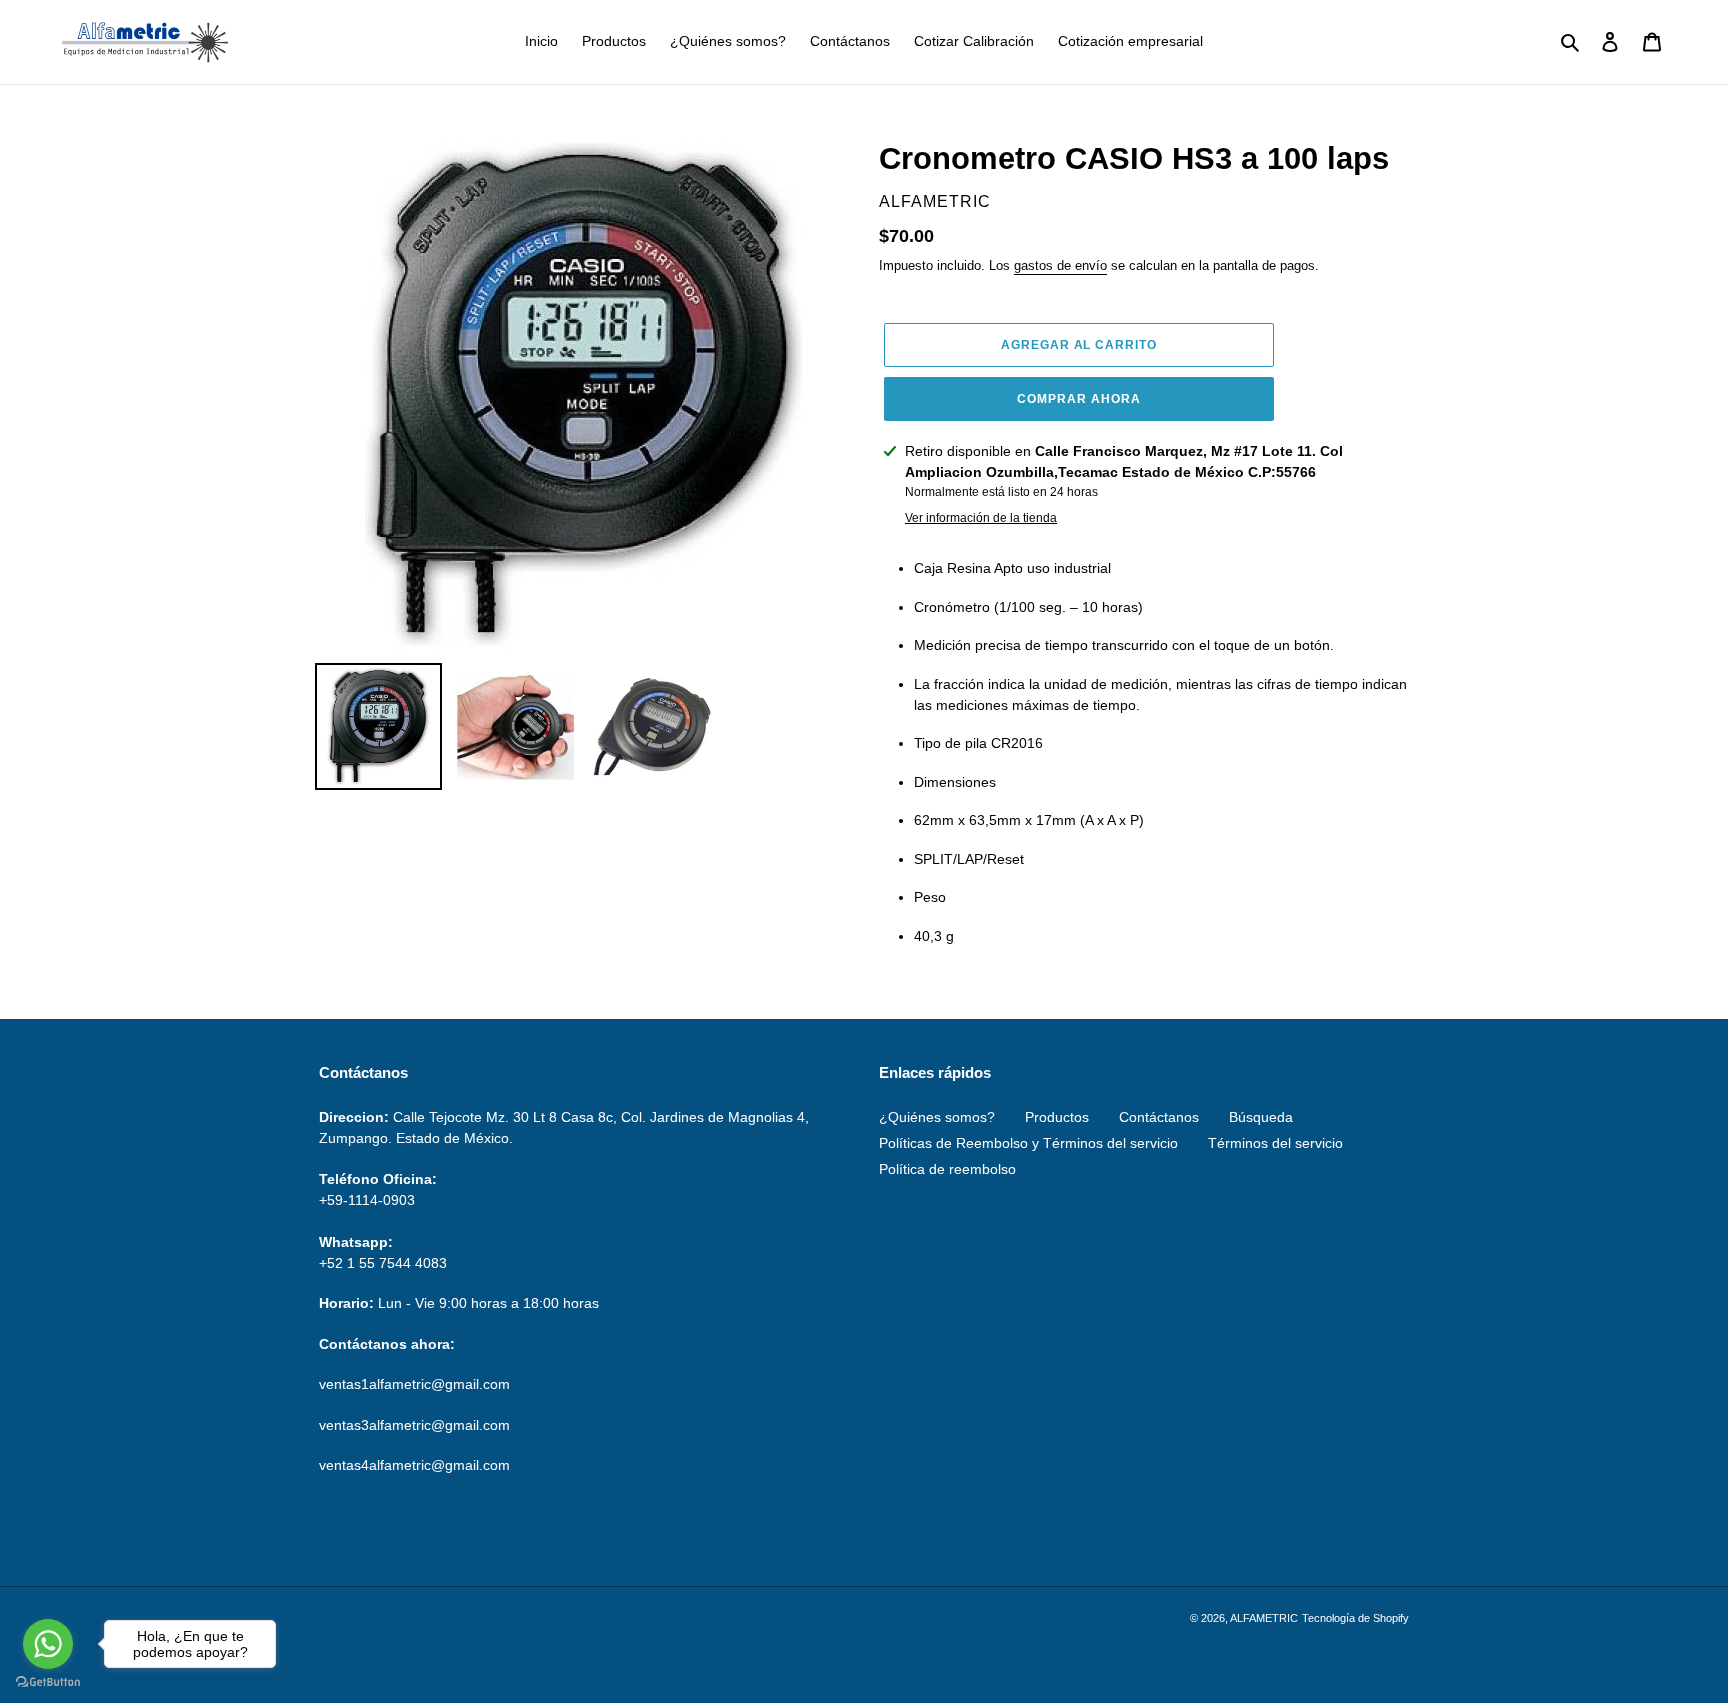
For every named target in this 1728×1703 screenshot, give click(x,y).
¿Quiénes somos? (937, 1117)
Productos (1057, 1117)
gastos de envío (1060, 265)
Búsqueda (1261, 1117)
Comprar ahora (1078, 399)
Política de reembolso (947, 1169)
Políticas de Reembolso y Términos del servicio (1028, 1143)
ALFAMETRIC (1264, 1618)
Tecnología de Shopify (1355, 1618)
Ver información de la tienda (981, 518)
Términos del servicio (1275, 1143)
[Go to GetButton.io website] (48, 1682)
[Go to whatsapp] (48, 1644)
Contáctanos (1159, 1117)
